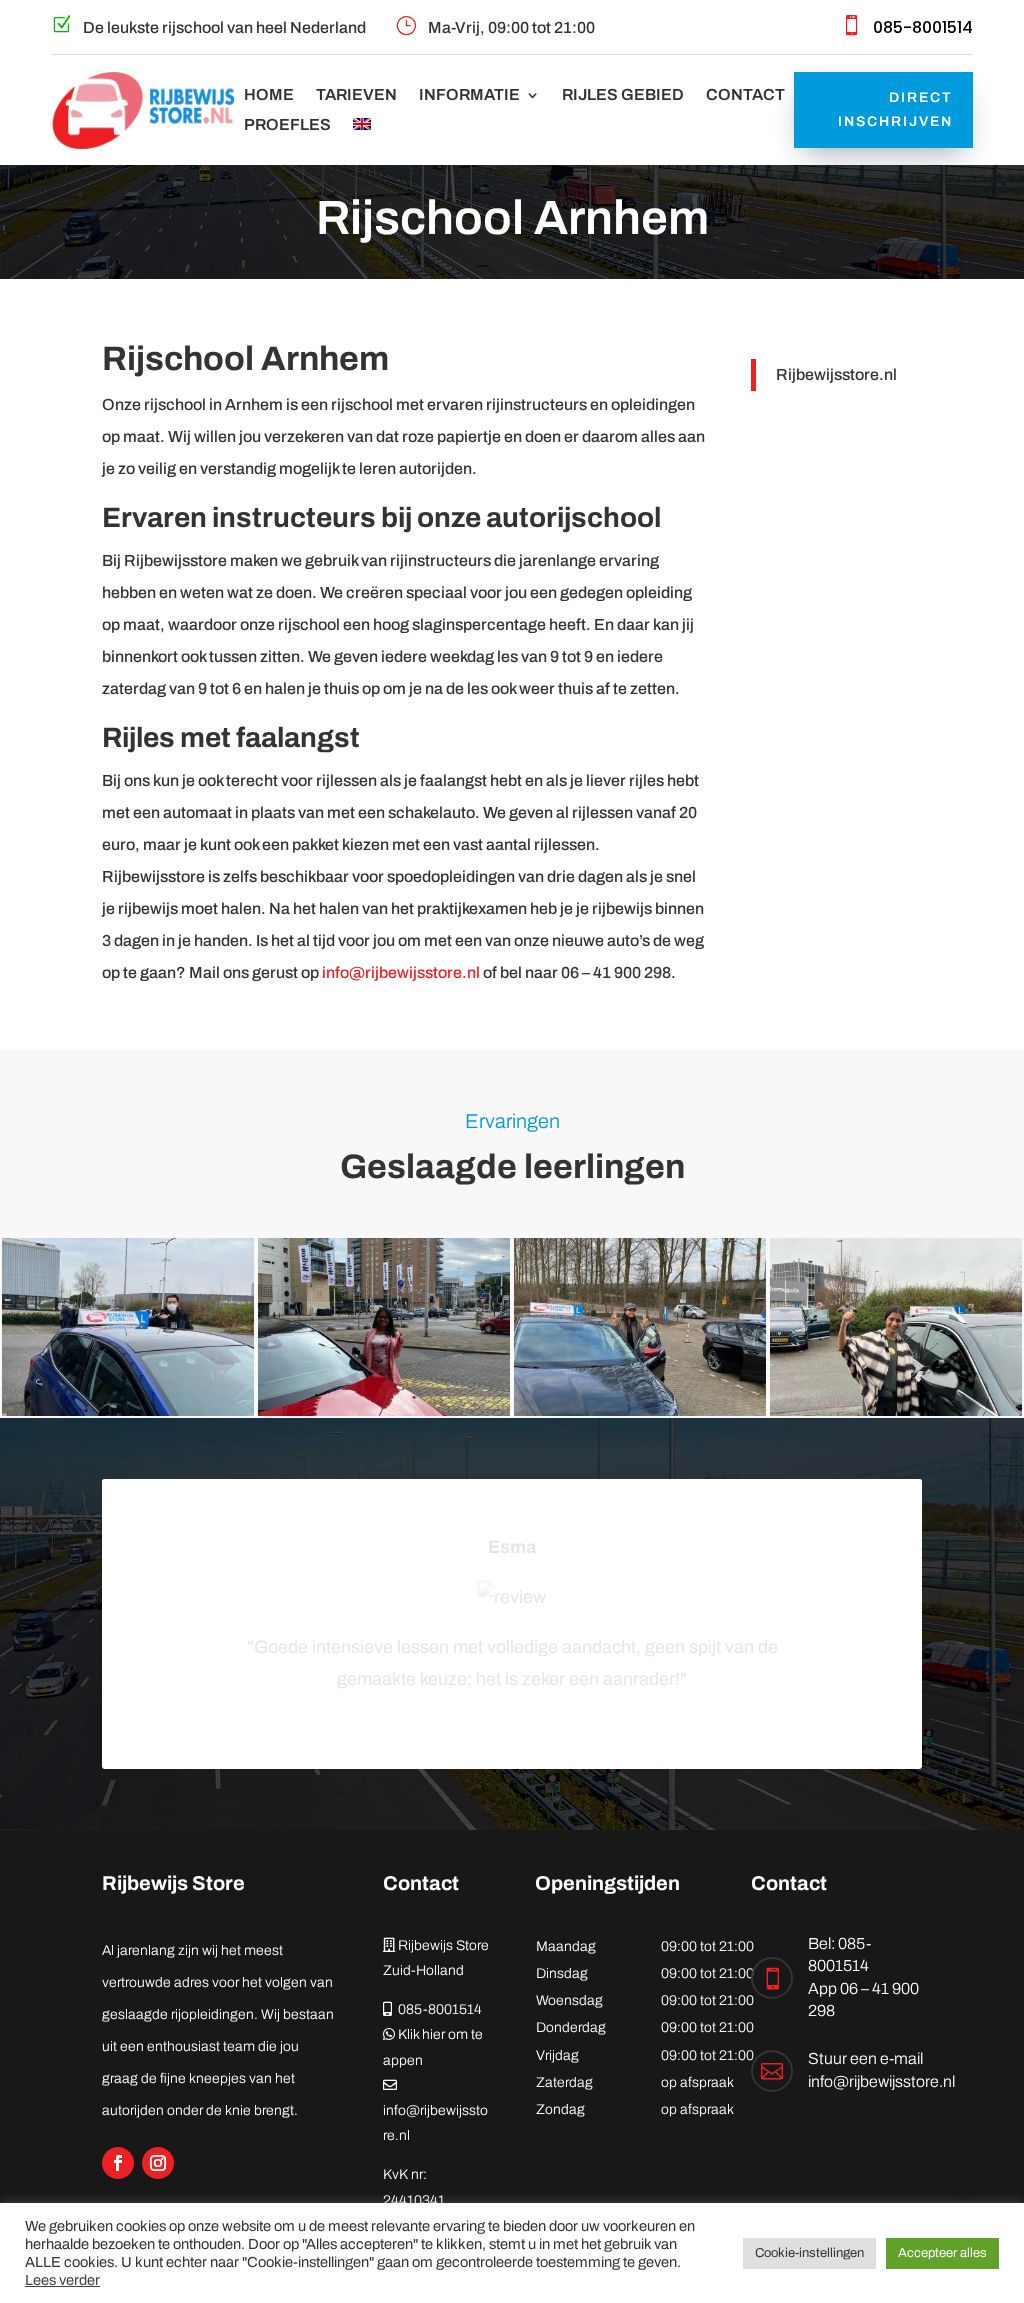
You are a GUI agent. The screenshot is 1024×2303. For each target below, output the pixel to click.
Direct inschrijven (895, 109)
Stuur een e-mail (865, 2058)
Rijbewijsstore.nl (836, 374)
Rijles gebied (623, 95)
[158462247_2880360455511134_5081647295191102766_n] (640, 1410)
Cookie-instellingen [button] (809, 2253)
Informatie (469, 95)
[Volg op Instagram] (158, 2163)
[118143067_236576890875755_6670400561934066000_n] (384, 1410)
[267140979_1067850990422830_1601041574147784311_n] (896, 1410)
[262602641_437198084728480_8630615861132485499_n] (128, 1410)
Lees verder (62, 2280)
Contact (745, 95)
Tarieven (356, 95)
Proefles (287, 125)
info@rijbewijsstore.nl (401, 972)
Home (269, 95)
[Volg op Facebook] (118, 2163)
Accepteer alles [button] (942, 2253)
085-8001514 (923, 27)
